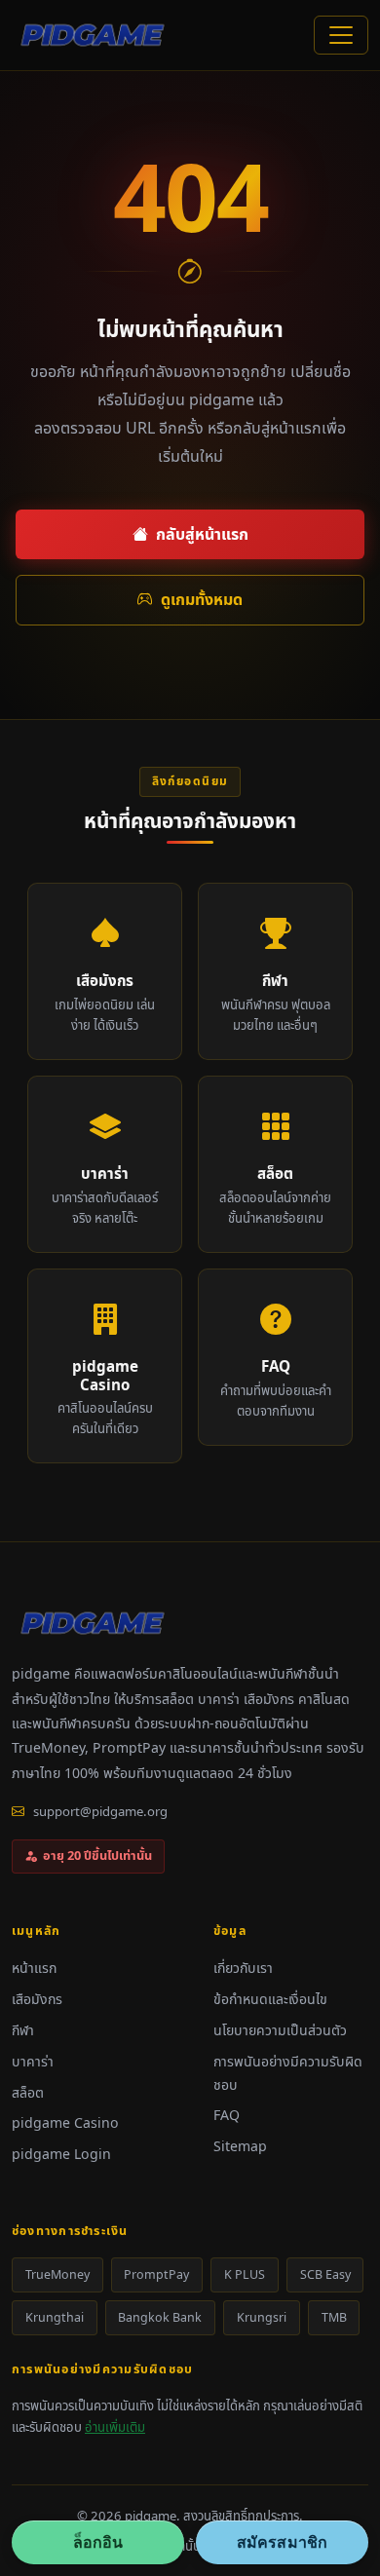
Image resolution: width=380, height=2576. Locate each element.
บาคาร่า (33, 2061)
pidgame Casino (65, 2122)
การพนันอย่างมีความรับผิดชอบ (288, 2073)
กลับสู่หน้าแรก (202, 534)
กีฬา (23, 2030)
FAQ (227, 2115)
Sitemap (240, 2146)
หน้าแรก (34, 1968)
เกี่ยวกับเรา (243, 1968)
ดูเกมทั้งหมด (202, 599)
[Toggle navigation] (341, 35)
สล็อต (28, 2092)
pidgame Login (61, 2154)
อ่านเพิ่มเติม (115, 2427)
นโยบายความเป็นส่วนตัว (280, 2030)
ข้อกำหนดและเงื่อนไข (270, 1999)
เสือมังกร (37, 1999)
